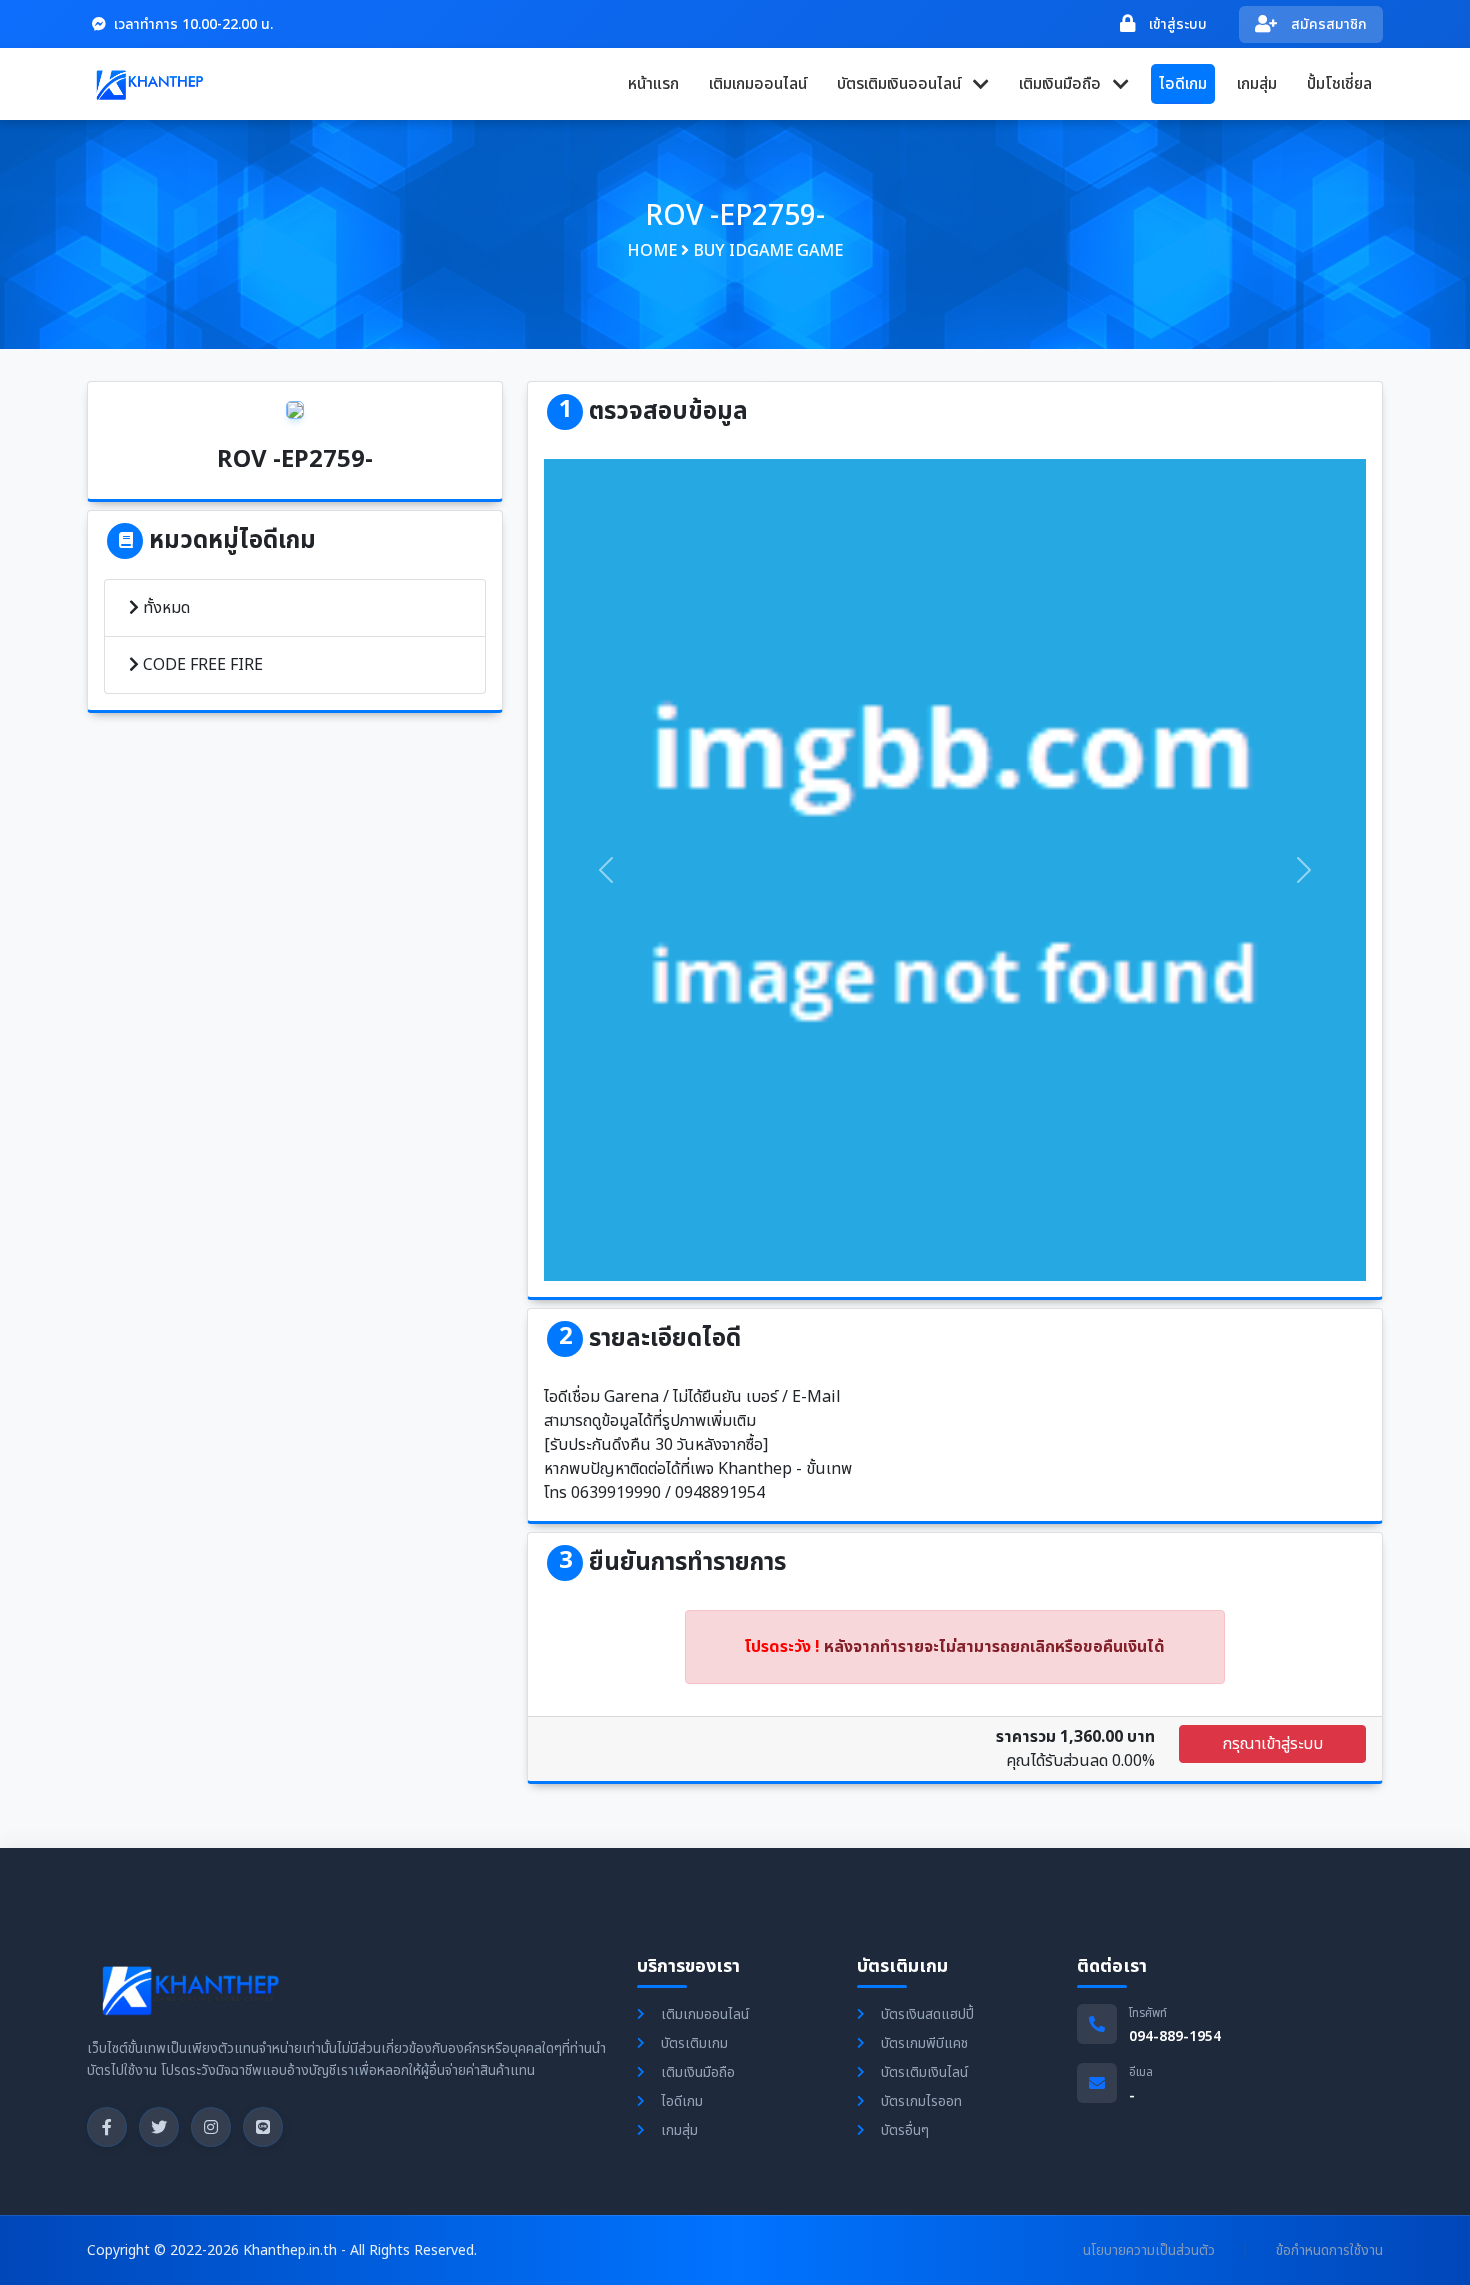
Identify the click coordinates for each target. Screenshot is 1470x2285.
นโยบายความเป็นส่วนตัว (1149, 2250)
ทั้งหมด (164, 608)
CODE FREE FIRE (201, 665)
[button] (913, 84)
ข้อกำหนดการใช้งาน (1329, 2250)
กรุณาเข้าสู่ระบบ (1272, 1744)
